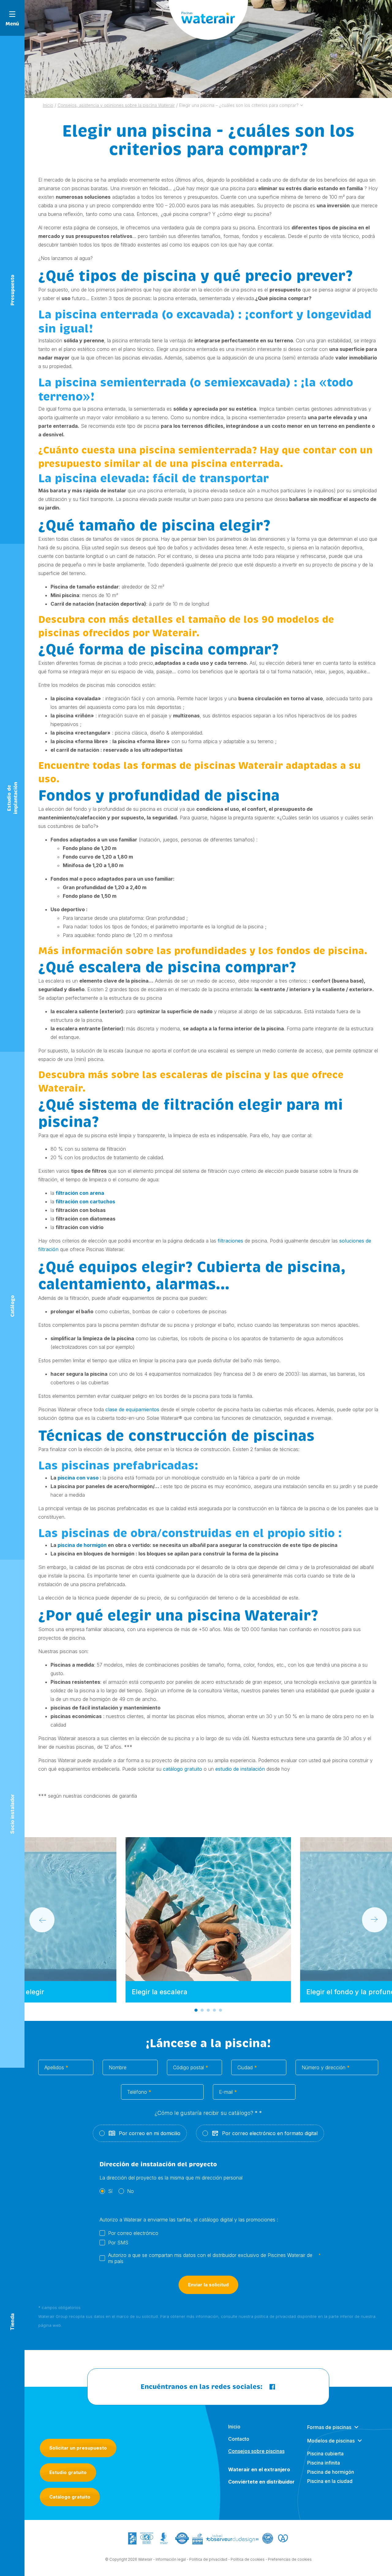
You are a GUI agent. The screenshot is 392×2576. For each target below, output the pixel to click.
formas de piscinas (188, 766)
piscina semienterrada (121, 382)
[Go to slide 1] (196, 2010)
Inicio (234, 2427)
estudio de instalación (240, 1769)
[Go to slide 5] (221, 2010)
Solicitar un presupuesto (78, 2448)
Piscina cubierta (325, 2454)
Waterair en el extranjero (259, 2469)
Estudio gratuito (68, 2472)
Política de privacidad (208, 2559)
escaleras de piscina (211, 1075)
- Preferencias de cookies (289, 2559)
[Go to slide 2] (202, 2010)
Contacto (239, 2439)
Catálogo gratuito (70, 2497)
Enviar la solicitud (208, 2285)
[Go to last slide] (42, 1920)
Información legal (171, 2559)
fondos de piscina (320, 951)
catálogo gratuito (183, 1769)
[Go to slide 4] (214, 2010)
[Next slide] (375, 1920)
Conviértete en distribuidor (261, 2482)
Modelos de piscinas (331, 2441)
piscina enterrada (107, 314)
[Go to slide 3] (208, 2010)
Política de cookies (248, 2559)
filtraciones (230, 1241)
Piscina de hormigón (331, 2472)
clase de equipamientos (132, 1409)
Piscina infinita (324, 2463)
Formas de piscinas (329, 2427)
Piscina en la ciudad (330, 2481)
